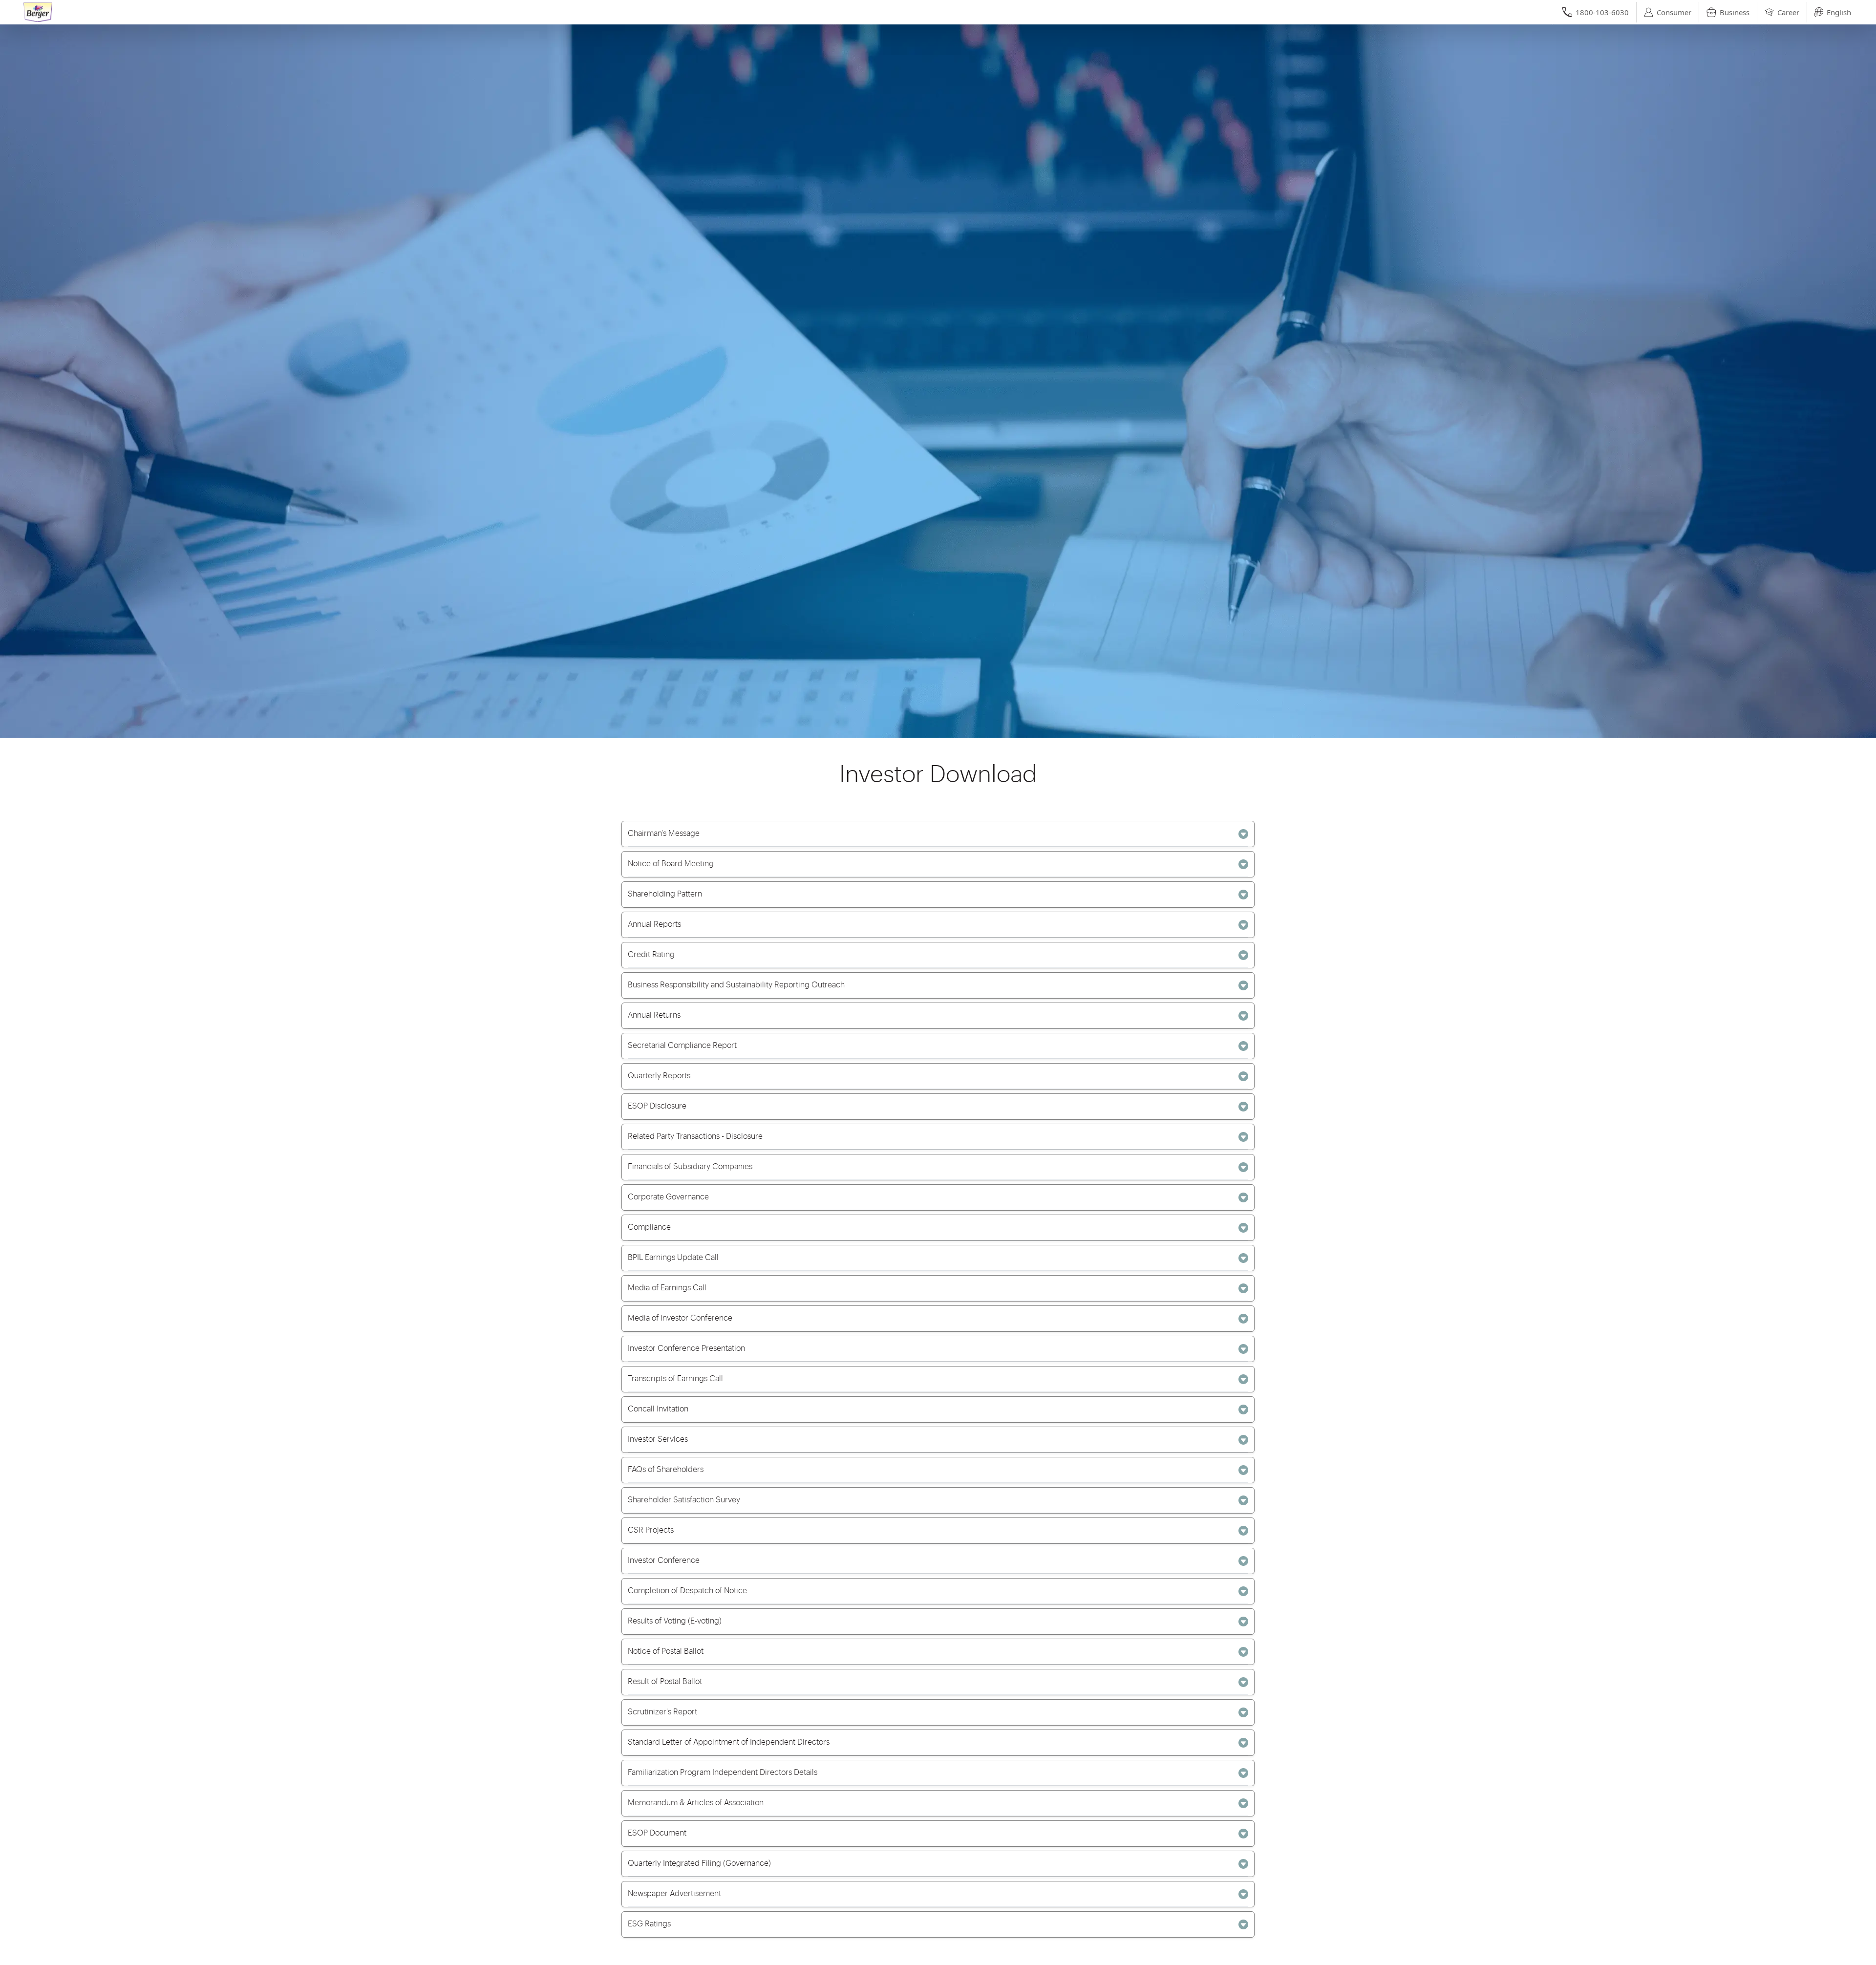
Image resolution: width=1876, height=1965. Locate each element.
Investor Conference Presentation (686, 1348)
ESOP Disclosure (657, 1106)
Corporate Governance (668, 1197)
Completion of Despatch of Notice (687, 1591)
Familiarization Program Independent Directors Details (723, 1773)
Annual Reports (654, 924)
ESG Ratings (649, 1924)
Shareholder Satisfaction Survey (684, 1500)
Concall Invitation (658, 1409)
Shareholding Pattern (665, 894)
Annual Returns (654, 1015)
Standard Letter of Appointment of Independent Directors (729, 1742)
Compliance (649, 1227)
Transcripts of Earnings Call (675, 1379)
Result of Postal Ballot (665, 1682)
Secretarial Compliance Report (682, 1046)
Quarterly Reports (659, 1076)
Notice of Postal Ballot (666, 1651)
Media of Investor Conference (680, 1318)
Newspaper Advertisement (674, 1894)
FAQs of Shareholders (666, 1470)
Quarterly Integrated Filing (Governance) (699, 1863)
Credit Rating (651, 955)
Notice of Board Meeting (671, 864)
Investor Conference (664, 1560)
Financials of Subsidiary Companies (690, 1167)
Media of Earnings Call (667, 1288)
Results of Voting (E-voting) (675, 1621)
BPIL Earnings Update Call (673, 1258)
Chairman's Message (664, 833)
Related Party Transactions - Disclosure (695, 1136)
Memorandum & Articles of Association (696, 1803)
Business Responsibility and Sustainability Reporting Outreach (736, 985)
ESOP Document (657, 1833)
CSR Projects (651, 1530)
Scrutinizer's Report (662, 1712)
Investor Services (658, 1439)
